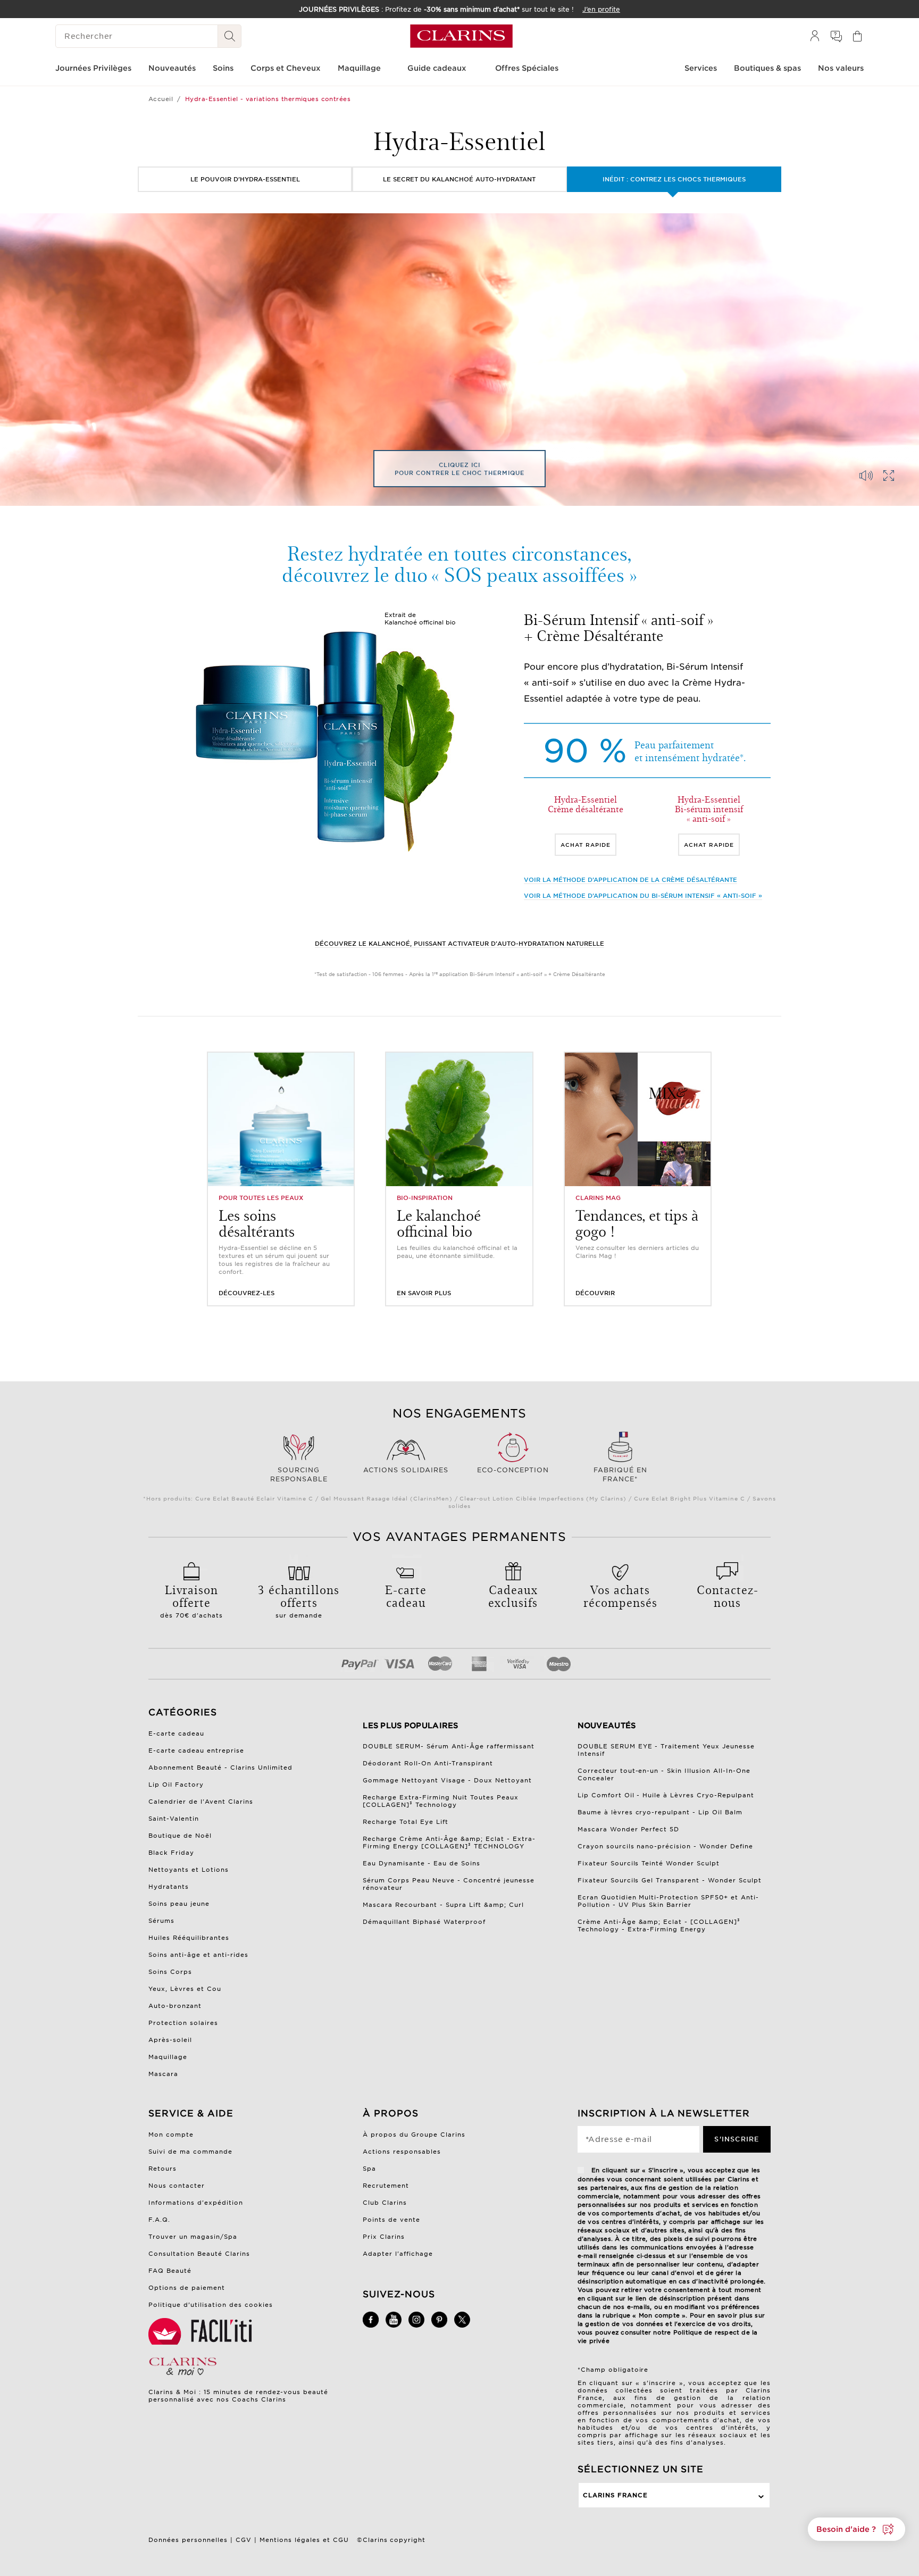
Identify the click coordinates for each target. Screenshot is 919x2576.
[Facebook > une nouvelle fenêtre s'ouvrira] (371, 2325)
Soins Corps (170, 1972)
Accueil (161, 99)
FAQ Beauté (170, 2271)
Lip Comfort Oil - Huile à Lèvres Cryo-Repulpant (666, 1795)
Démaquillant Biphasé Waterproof (424, 1922)
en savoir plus (424, 1293)
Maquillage (168, 2057)
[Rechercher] (230, 36)
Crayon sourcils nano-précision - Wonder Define (666, 1846)
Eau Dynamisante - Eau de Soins (421, 1863)
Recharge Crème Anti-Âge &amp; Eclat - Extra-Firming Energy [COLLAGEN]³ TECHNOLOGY (449, 1843)
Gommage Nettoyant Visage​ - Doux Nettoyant (447, 1780)
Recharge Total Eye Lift (406, 1822)
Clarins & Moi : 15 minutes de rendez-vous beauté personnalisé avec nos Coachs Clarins (238, 2396)
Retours (162, 2169)
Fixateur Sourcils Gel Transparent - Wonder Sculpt (670, 1880)
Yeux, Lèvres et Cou (185, 1989)
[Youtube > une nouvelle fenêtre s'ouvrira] (394, 2325)
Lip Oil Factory (176, 1785)
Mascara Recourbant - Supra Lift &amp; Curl (443, 1905)
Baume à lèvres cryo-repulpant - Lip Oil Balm (660, 1812)
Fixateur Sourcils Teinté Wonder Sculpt (649, 1863)
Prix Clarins (384, 2237)
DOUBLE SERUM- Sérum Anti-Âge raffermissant (449, 1746)
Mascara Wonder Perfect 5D (629, 1829)
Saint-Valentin (174, 1819)
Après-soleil (170, 2040)
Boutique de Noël (180, 1836)
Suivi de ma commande (190, 2152)
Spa (369, 2169)
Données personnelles (188, 2540)
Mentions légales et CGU (304, 2540)
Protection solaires (183, 2023)
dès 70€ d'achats (191, 1600)
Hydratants (169, 1887)
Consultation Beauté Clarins (199, 2254)
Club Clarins (385, 2203)
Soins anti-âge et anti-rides (198, 1955)
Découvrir (595, 1293)
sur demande (299, 1600)
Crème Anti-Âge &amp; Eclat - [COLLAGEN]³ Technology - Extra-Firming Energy (659, 1925)
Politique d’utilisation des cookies (211, 2305)
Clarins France (615, 2495)
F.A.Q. (159, 2220)
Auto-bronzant (175, 2006)
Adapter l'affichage (398, 2254)
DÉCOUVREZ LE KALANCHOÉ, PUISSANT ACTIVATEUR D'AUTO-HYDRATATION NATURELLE (459, 944)
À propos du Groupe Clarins (414, 2135)
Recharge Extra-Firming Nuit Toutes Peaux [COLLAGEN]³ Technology (441, 1801)
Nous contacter (177, 2186)
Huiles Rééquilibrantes (189, 1938)
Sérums (161, 1921)
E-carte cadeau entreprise (196, 1750)
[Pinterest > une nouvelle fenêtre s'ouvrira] (439, 2325)
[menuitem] (815, 36)
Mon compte (171, 2135)
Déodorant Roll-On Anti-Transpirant (428, 1763)
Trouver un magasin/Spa (193, 2237)
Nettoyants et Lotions (189, 1870)
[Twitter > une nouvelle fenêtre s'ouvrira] (462, 2325)
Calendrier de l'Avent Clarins (201, 1802)
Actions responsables (402, 2152)
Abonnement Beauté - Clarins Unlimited (220, 1768)
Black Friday (171, 1853)
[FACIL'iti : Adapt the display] (202, 2331)
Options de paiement (187, 2288)
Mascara (163, 2074)
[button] (857, 2529)
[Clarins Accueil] (461, 36)
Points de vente (391, 2220)
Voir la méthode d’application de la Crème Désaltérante (630, 880)
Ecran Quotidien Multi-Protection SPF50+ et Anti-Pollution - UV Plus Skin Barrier (669, 1901)
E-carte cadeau (176, 1733)
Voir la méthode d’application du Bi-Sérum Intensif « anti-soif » (643, 896)
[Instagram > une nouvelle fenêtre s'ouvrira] (416, 2325)
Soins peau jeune (179, 1904)
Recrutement (386, 2186)
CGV (244, 2540)
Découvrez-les (247, 1293)
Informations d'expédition (196, 2203)
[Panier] (857, 36)
